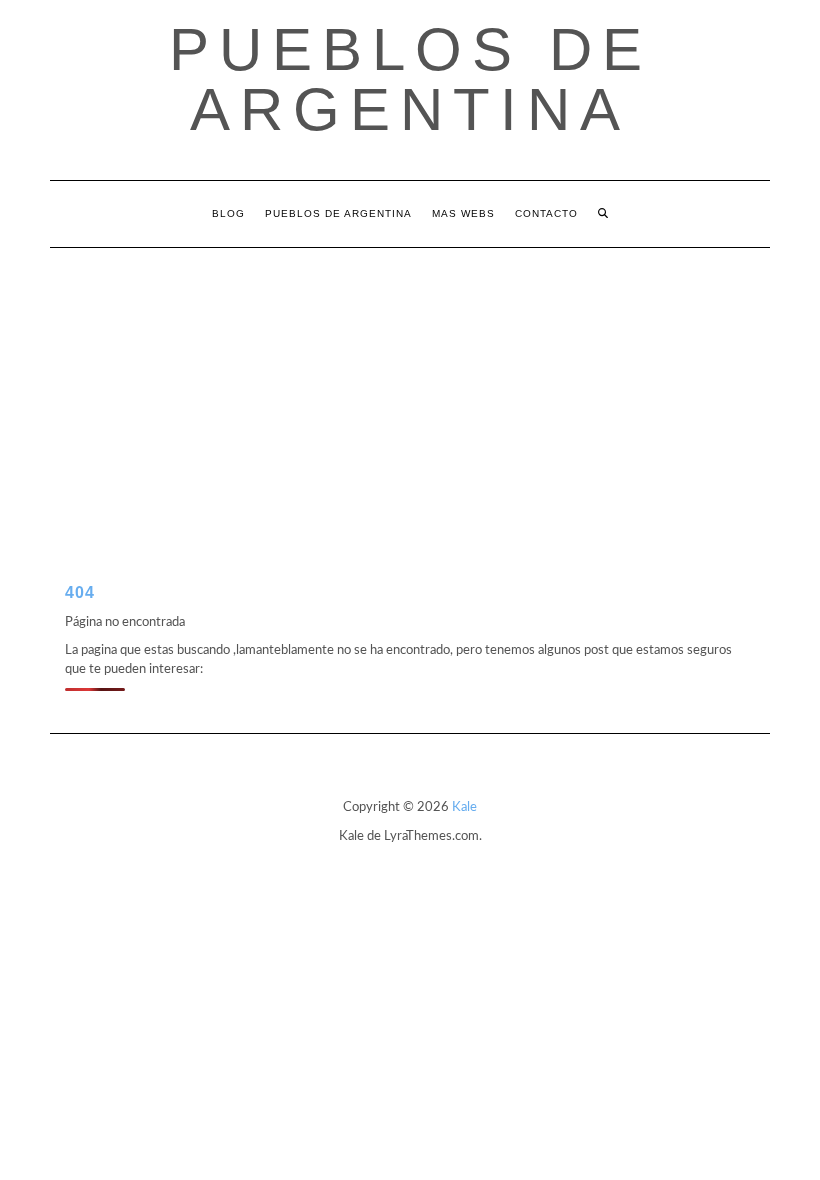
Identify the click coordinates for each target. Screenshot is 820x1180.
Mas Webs (463, 213)
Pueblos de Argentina (410, 79)
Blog (228, 213)
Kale (464, 807)
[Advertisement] (410, 398)
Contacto (546, 213)
